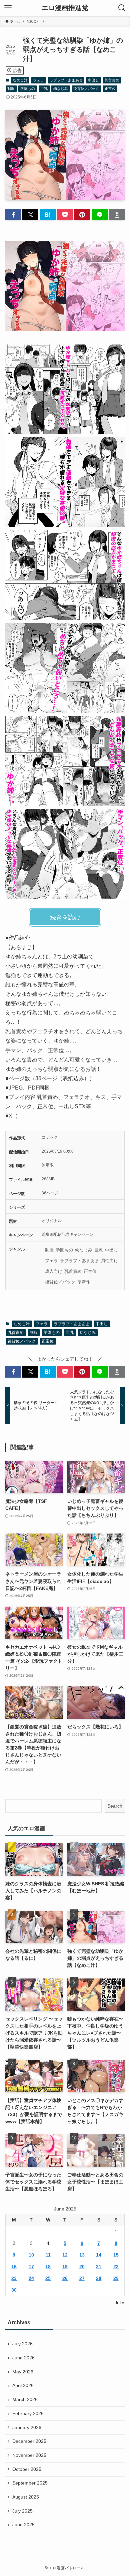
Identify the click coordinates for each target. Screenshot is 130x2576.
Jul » (120, 2303)
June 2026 (23, 2358)
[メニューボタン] (8, 8)
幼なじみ (61, 88)
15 (116, 2255)
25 (48, 2278)
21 (99, 2267)
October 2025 (27, 2469)
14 (99, 2255)
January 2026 (27, 2427)
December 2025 (29, 2441)
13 (82, 2255)
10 (31, 2255)
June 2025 (23, 2525)
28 (99, 2278)
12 (65, 2255)
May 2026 (23, 2372)
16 (14, 2267)
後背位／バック (86, 88)
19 (65, 2267)
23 (14, 2278)
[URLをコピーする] (117, 215)
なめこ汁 (20, 80)
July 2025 (22, 2511)
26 (65, 2278)
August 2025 (26, 2497)
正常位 (110, 88)
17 (31, 2267)
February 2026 (28, 2413)
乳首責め (112, 80)
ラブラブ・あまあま (66, 80)
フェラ (38, 80)
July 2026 (22, 2344)
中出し (93, 80)
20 (82, 2267)
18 (48, 2267)
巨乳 (44, 88)
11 (48, 2255)
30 (14, 2290)
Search (115, 1806)
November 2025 (29, 2455)
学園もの (28, 88)
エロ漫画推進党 (65, 8)
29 (116, 2278)
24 (31, 2278)
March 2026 (25, 2399)
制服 (11, 88)
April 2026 (23, 2385)
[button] (13, 215)
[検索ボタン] (122, 8)
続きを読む (65, 917)
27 (82, 2278)
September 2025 (30, 2483)
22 (116, 2267)
